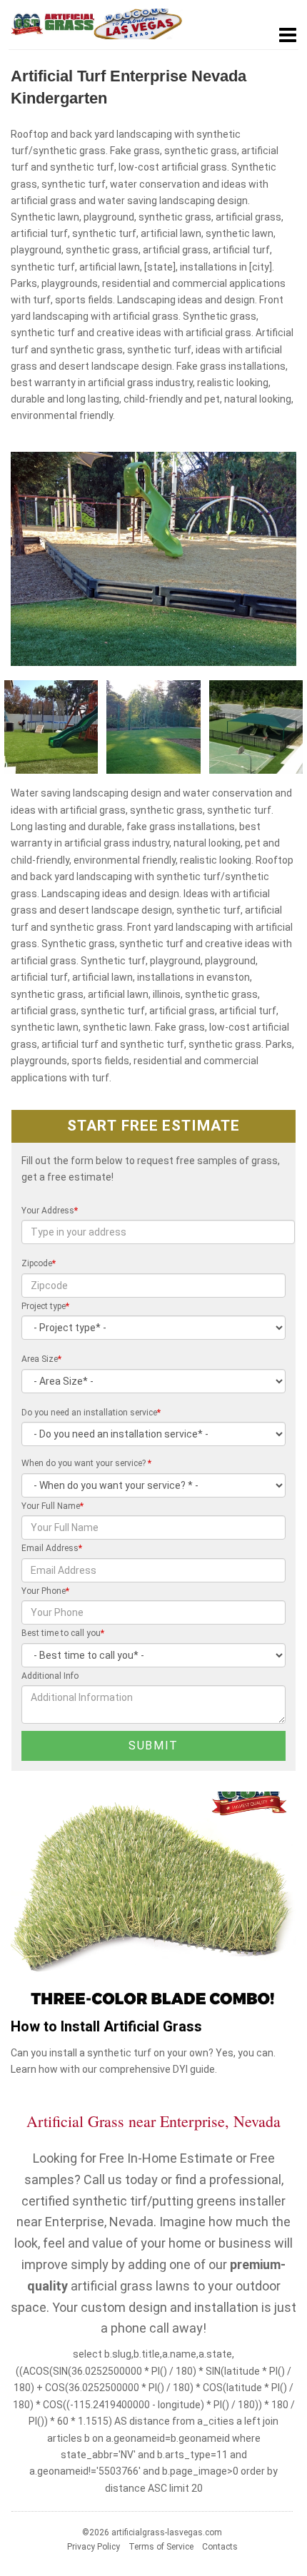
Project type (45, 1306)
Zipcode (39, 1263)
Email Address (52, 1548)
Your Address (50, 1211)
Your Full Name (52, 1506)
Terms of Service (161, 2547)
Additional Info (50, 1676)
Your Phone (45, 1591)
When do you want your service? (86, 1463)
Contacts (220, 2547)
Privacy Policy (94, 2547)
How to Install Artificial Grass (106, 2027)
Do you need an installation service (91, 1413)
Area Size (41, 1359)
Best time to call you (63, 1633)
